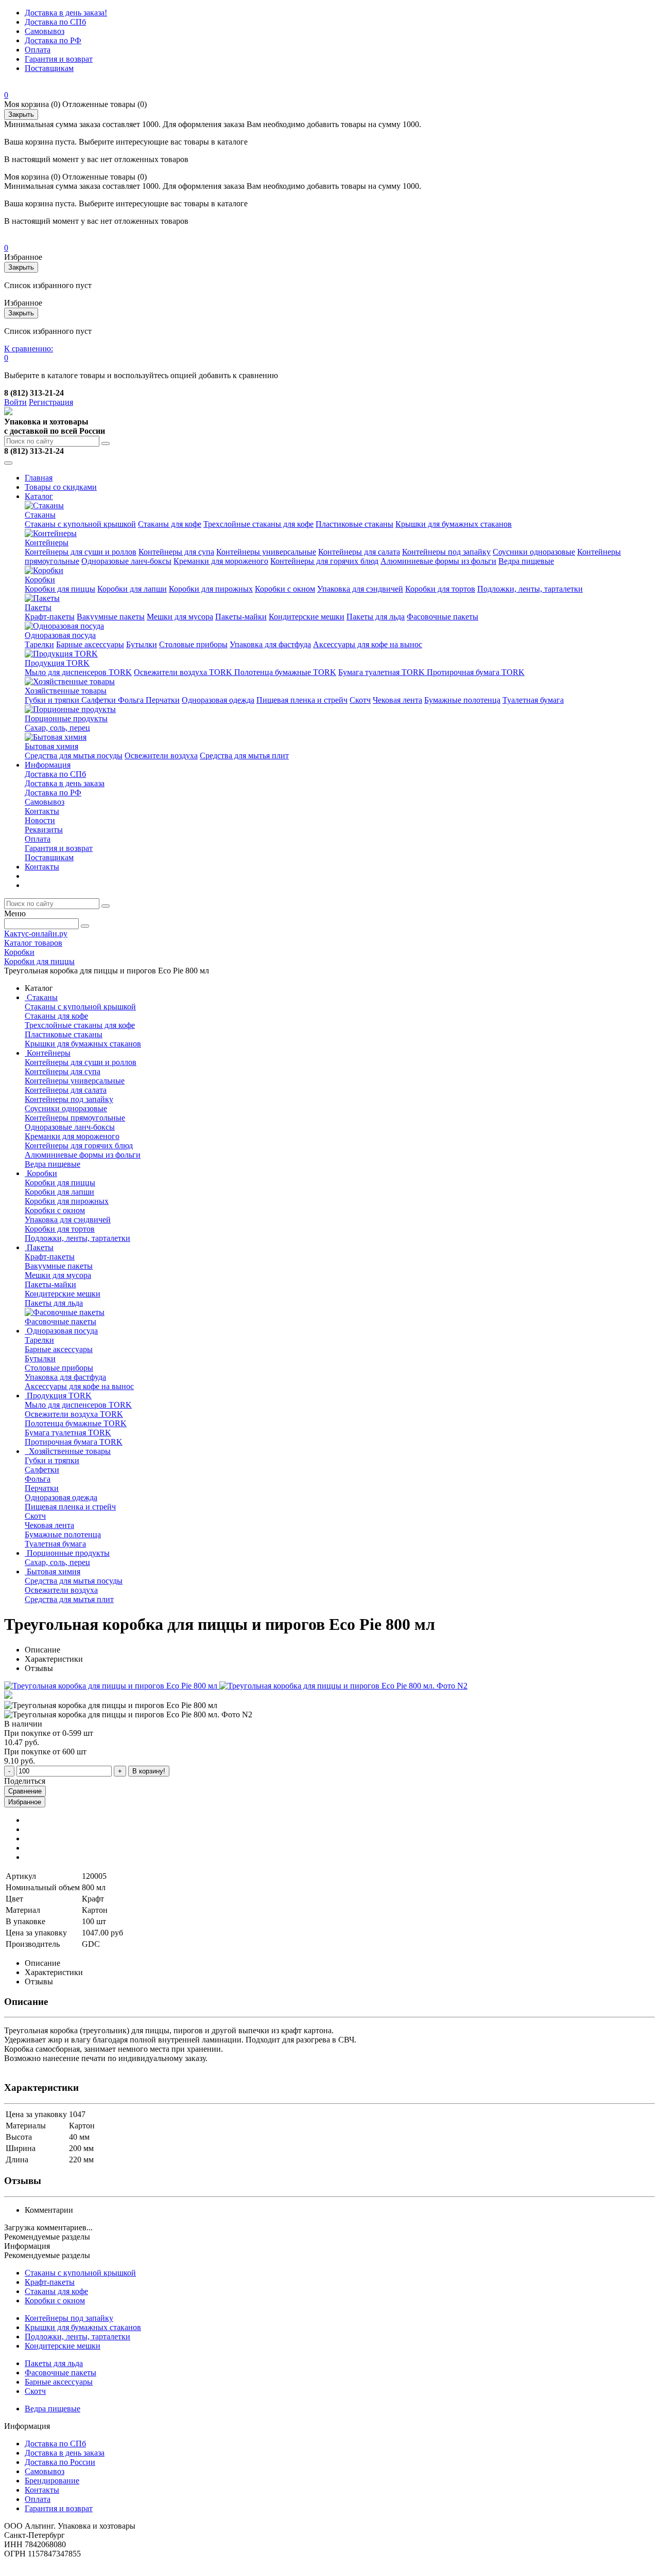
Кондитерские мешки (307, 617)
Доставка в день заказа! (66, 13)
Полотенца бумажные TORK (285, 672)
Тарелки (39, 644)
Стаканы (40, 515)
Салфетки (100, 700)
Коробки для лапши (132, 589)
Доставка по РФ (53, 40)
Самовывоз (45, 31)
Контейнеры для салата (359, 552)
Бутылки (142, 644)
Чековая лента (397, 700)
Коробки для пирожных (211, 589)
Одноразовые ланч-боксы (126, 561)
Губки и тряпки (53, 700)
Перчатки (163, 700)
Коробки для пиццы (60, 589)
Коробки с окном (285, 589)
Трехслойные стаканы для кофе (258, 524)
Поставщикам (49, 68)
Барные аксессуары (90, 644)
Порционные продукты (66, 718)
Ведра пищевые (526, 561)
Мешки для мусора (180, 617)
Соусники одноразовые (534, 552)
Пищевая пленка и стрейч (302, 700)
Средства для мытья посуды (74, 756)
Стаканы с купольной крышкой (80, 524)
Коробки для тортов (440, 589)
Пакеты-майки (241, 617)
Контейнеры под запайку (446, 552)
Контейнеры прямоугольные (75, 1118)
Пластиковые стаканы (354, 524)
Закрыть (21, 114)
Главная (39, 478)
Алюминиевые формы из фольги (438, 561)
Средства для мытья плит (244, 756)
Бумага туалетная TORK (383, 672)
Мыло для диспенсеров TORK (78, 672)
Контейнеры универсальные (266, 552)
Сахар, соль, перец (57, 728)
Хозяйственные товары (66, 691)
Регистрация (51, 402)
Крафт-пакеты (50, 617)
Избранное (25, 1802)
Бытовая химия (51, 746)
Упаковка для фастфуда (270, 644)
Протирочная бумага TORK (476, 672)
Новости (40, 820)
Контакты (42, 811)
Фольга (132, 700)
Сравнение (25, 1791)
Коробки (40, 580)
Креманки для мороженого (221, 561)
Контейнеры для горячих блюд (324, 561)
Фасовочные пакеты (443, 617)
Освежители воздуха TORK (184, 672)
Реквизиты (44, 830)
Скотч (360, 700)
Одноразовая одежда (218, 700)
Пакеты (38, 607)
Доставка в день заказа (65, 783)
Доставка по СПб (55, 22)
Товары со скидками (61, 487)
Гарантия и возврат (59, 59)
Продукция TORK (57, 663)
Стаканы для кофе (170, 524)
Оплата (38, 50)
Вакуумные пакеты (111, 617)
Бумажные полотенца (462, 700)
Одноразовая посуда (60, 635)
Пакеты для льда (376, 617)
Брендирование (52, 2481)
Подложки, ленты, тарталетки (530, 589)
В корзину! (149, 1771)
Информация (48, 765)
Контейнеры (47, 543)
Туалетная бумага (533, 700)
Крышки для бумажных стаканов (454, 524)
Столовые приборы (193, 644)
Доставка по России (60, 2462)
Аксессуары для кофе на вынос (368, 644)
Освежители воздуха (161, 756)
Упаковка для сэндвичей (360, 589)
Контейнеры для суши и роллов (81, 552)
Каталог (39, 496)
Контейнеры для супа (176, 552)
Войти (15, 402)
